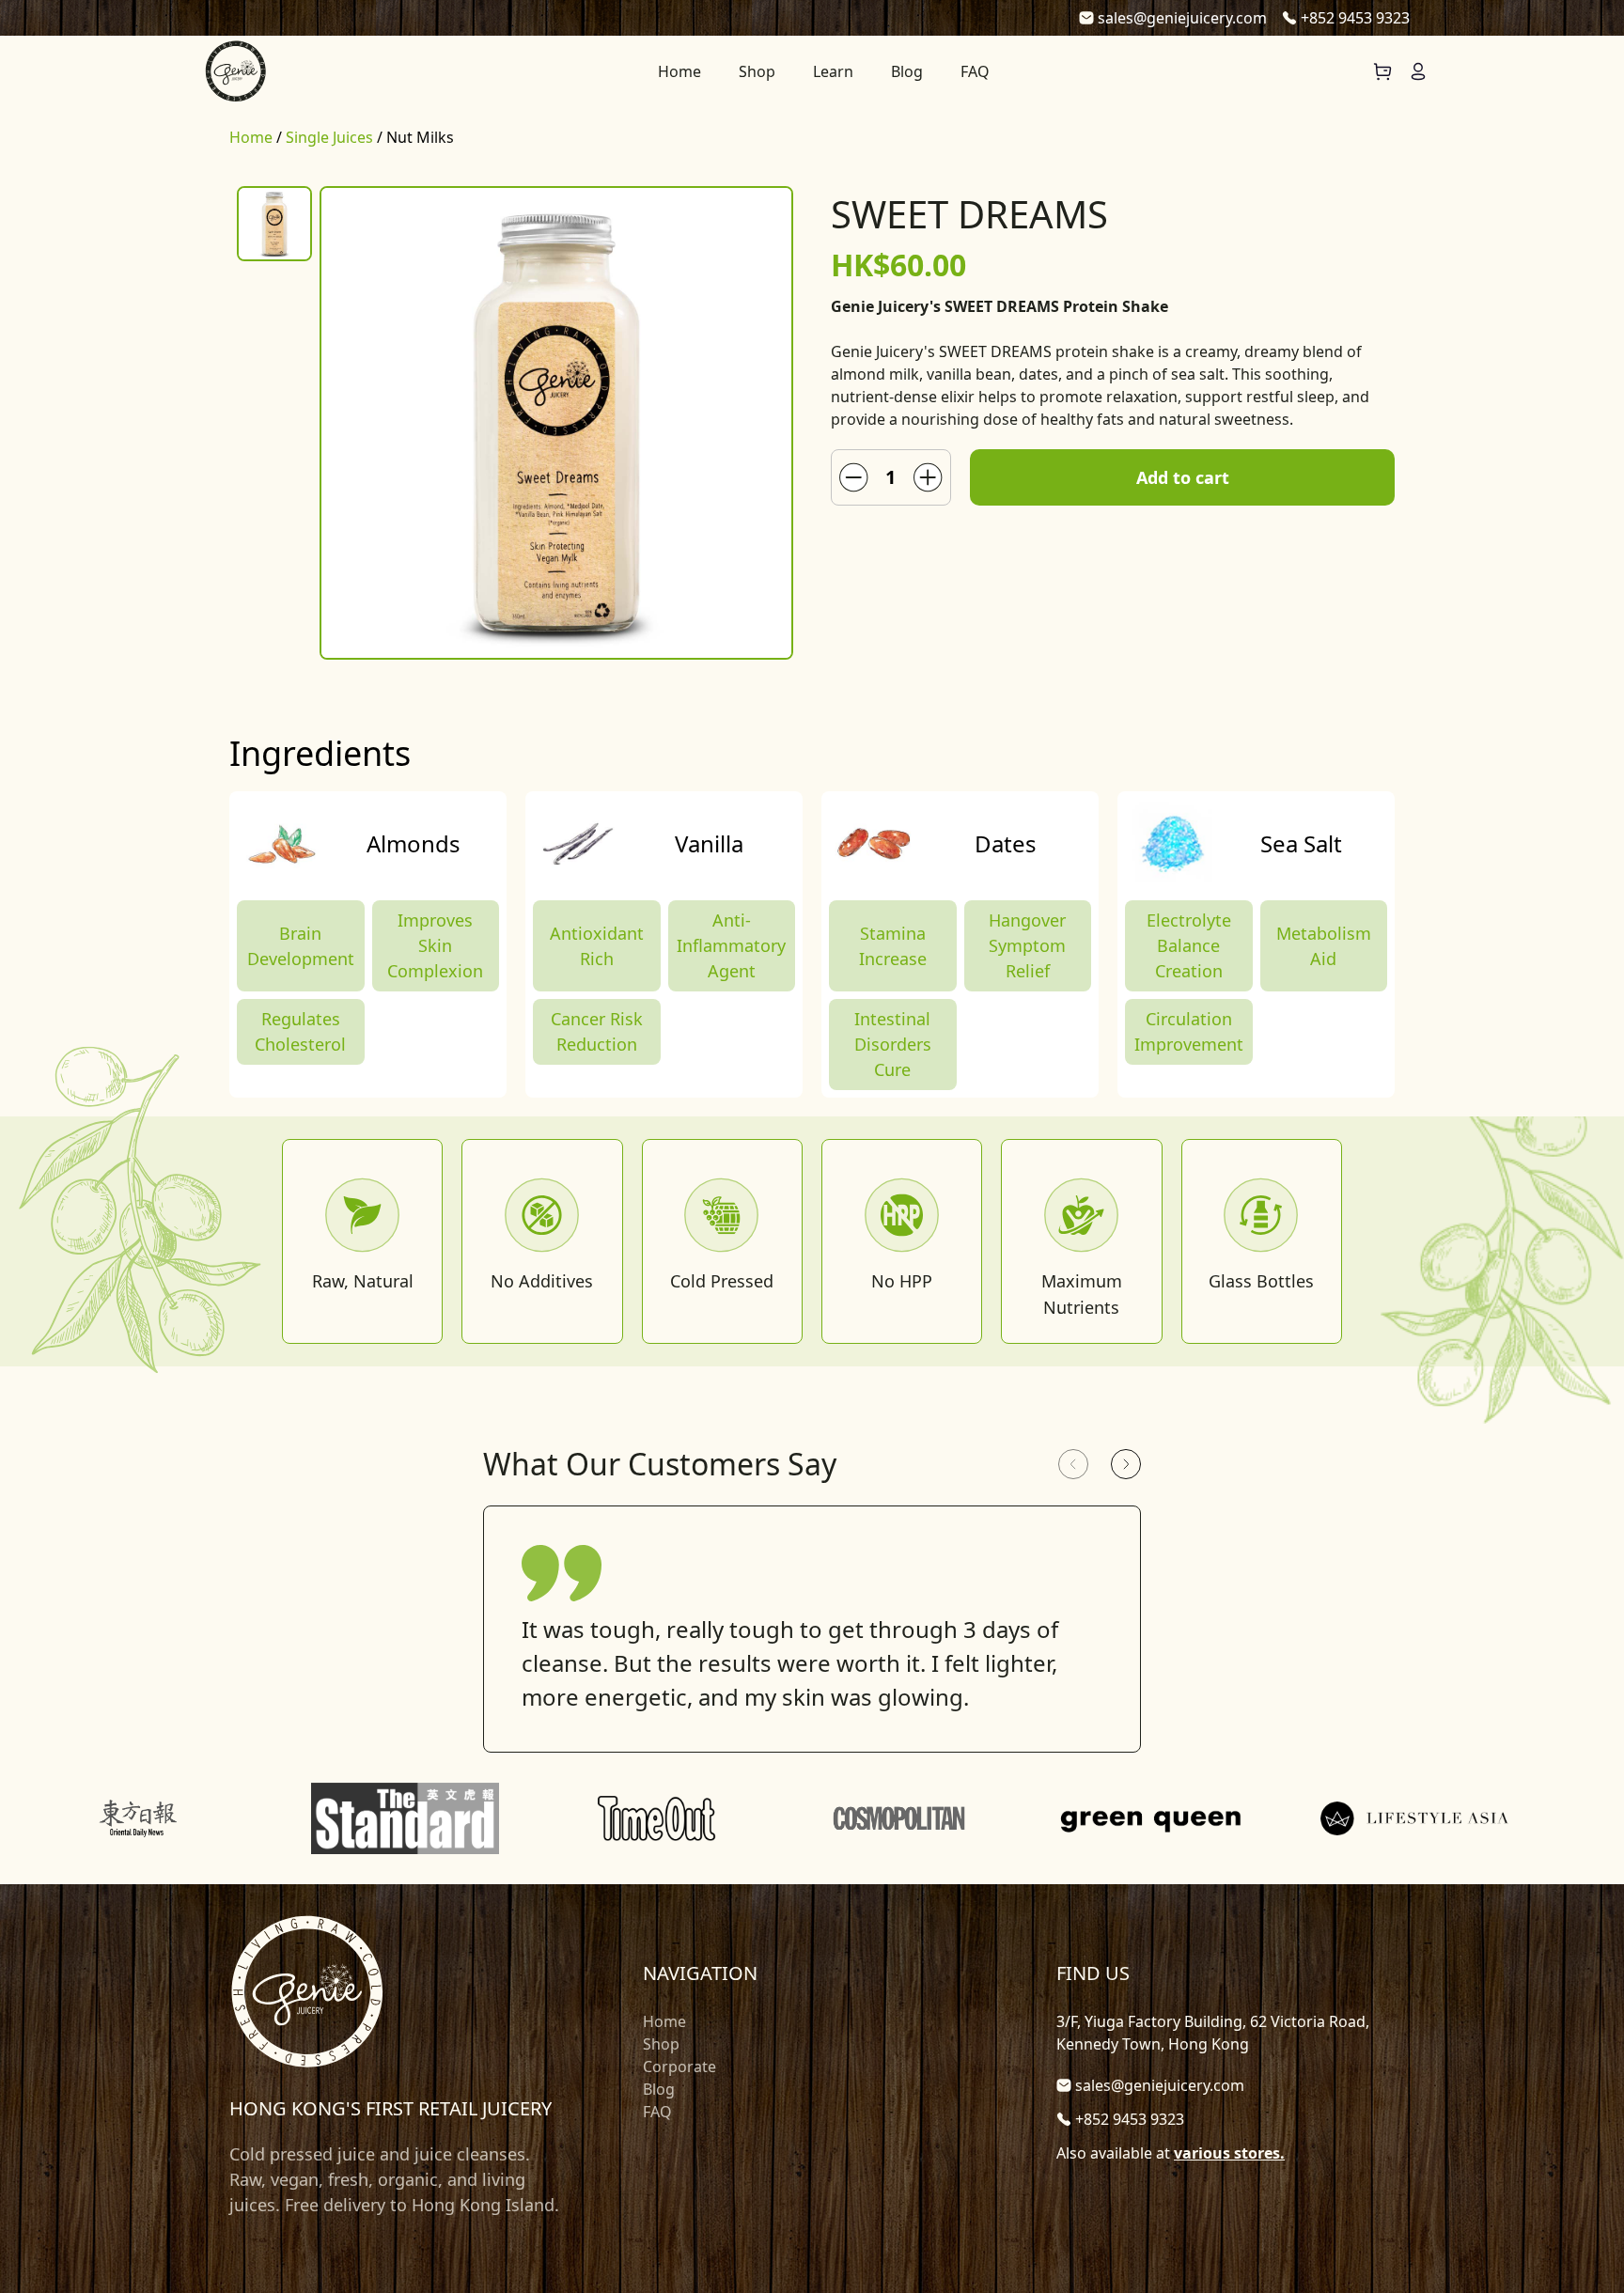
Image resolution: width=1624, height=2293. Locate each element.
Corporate (679, 2067)
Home (679, 71)
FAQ (975, 71)
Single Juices (329, 137)
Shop (757, 71)
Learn (833, 71)
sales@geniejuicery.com (1182, 18)
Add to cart (1183, 477)
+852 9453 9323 (1355, 18)
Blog (907, 71)
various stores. (1229, 2153)
